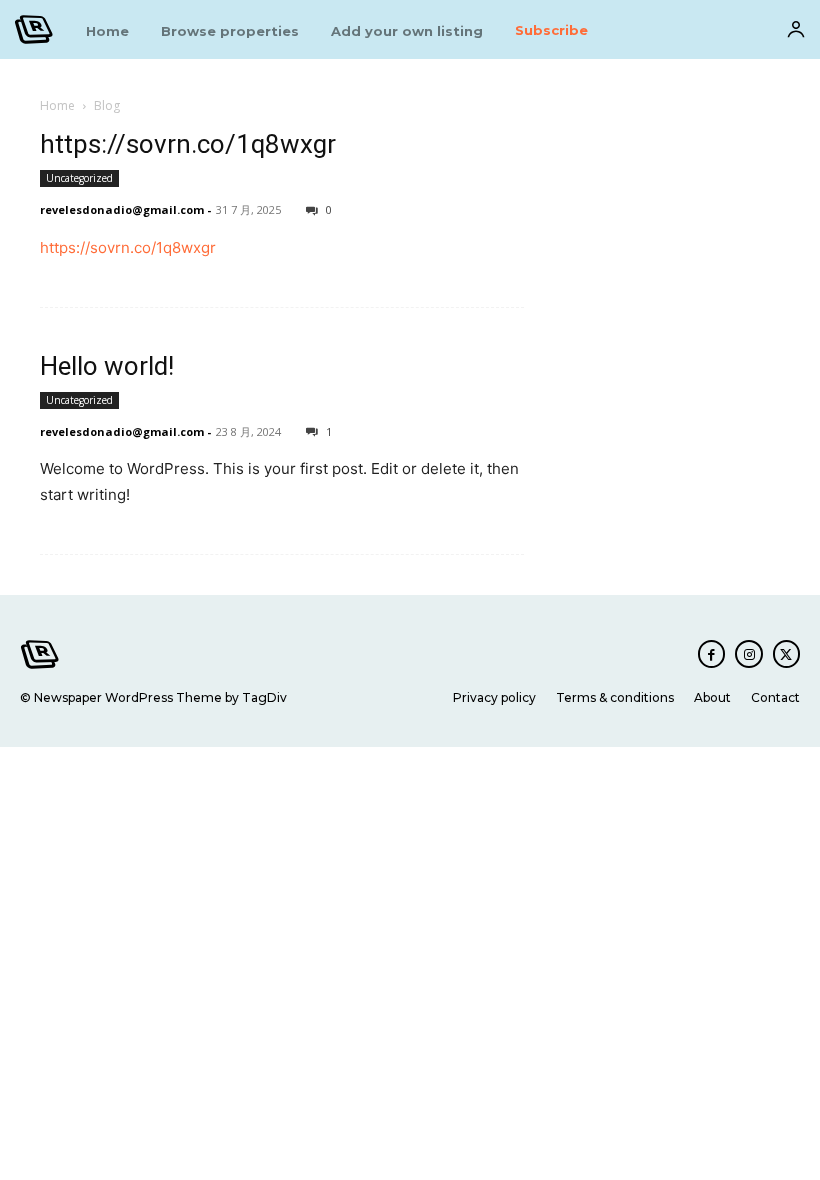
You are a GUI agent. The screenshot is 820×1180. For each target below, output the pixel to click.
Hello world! (107, 366)
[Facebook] (711, 653)
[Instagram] (748, 653)
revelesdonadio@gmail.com (122, 209)
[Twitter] (786, 653)
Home (57, 105)
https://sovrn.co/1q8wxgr (188, 144)
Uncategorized (79, 178)
